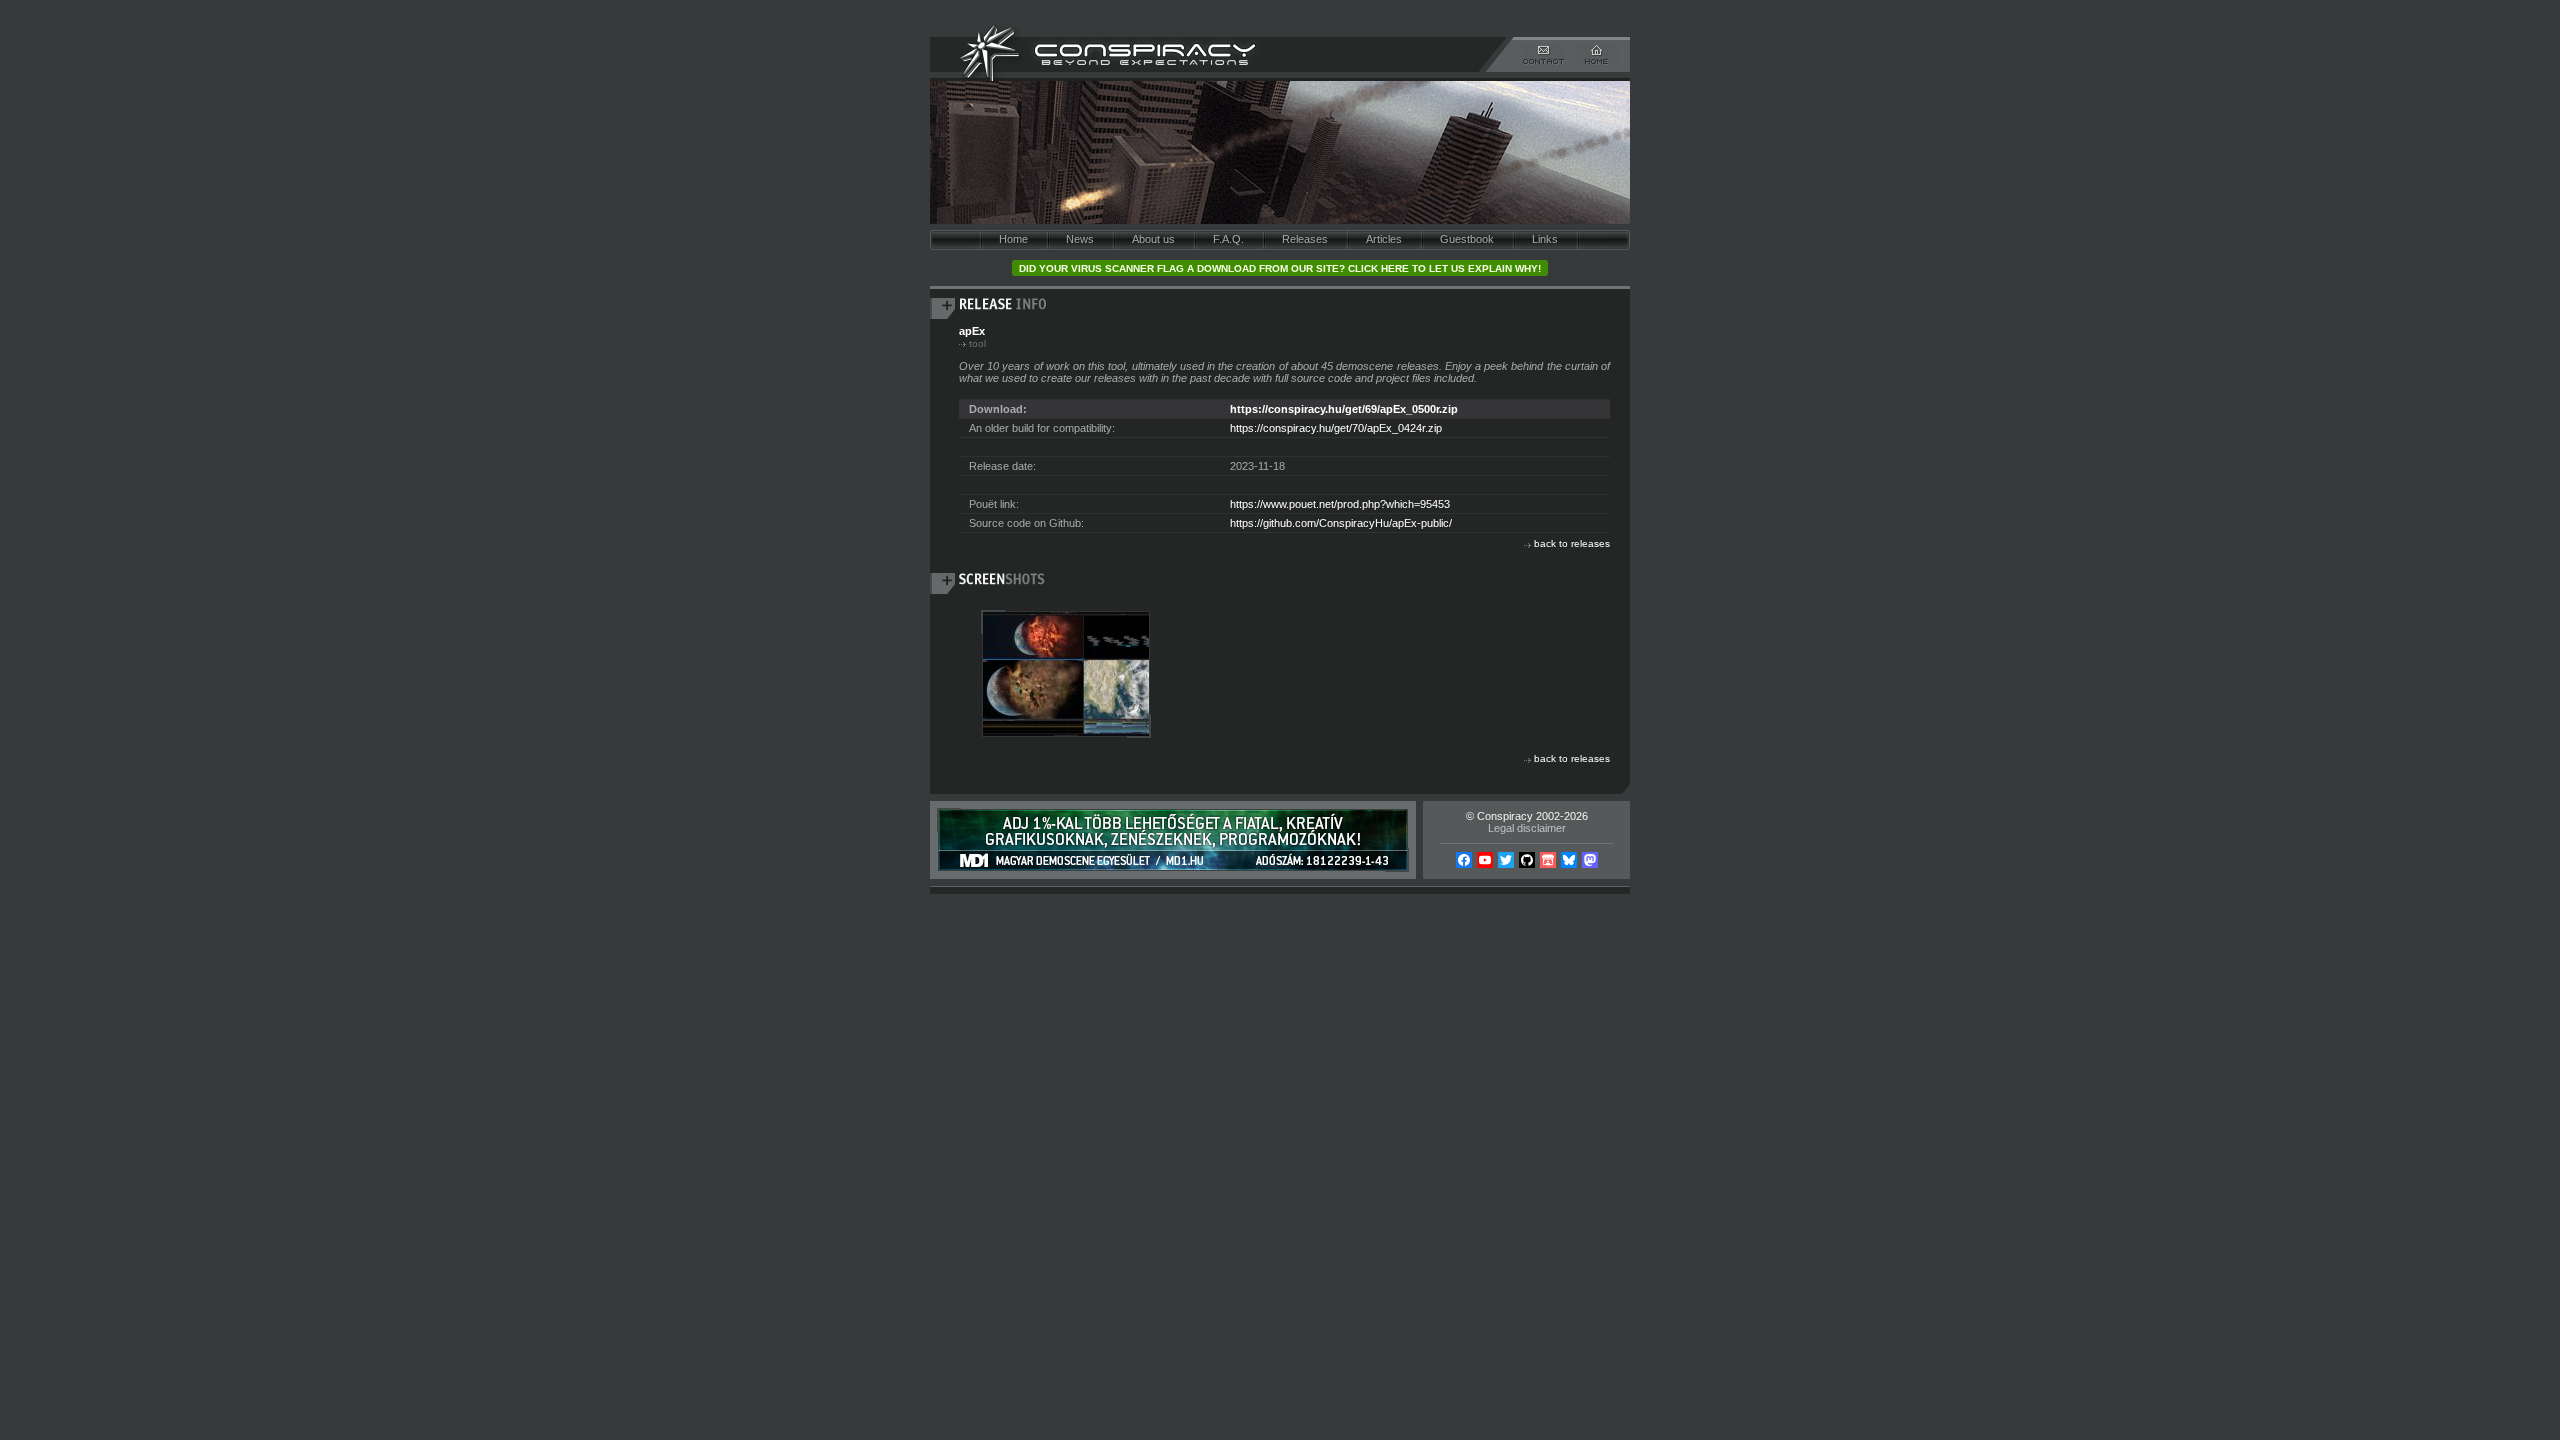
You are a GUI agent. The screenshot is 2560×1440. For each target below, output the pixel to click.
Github (1527, 860)
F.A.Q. (1228, 239)
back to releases (1572, 543)
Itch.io (1548, 860)
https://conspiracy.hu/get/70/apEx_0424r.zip (1336, 428)
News (1080, 239)
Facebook (1464, 860)
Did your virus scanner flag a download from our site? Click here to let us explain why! (1280, 268)
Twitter (1506, 860)
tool (977, 343)
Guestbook (1467, 239)
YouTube (1485, 860)
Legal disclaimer (1527, 828)
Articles (1384, 239)
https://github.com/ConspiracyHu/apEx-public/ (1341, 523)
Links (1545, 239)
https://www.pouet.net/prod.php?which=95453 (1340, 504)
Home (1013, 239)
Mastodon (1590, 860)
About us (1153, 239)
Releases (1305, 239)
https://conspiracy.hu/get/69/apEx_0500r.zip (1344, 409)
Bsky (1569, 860)
